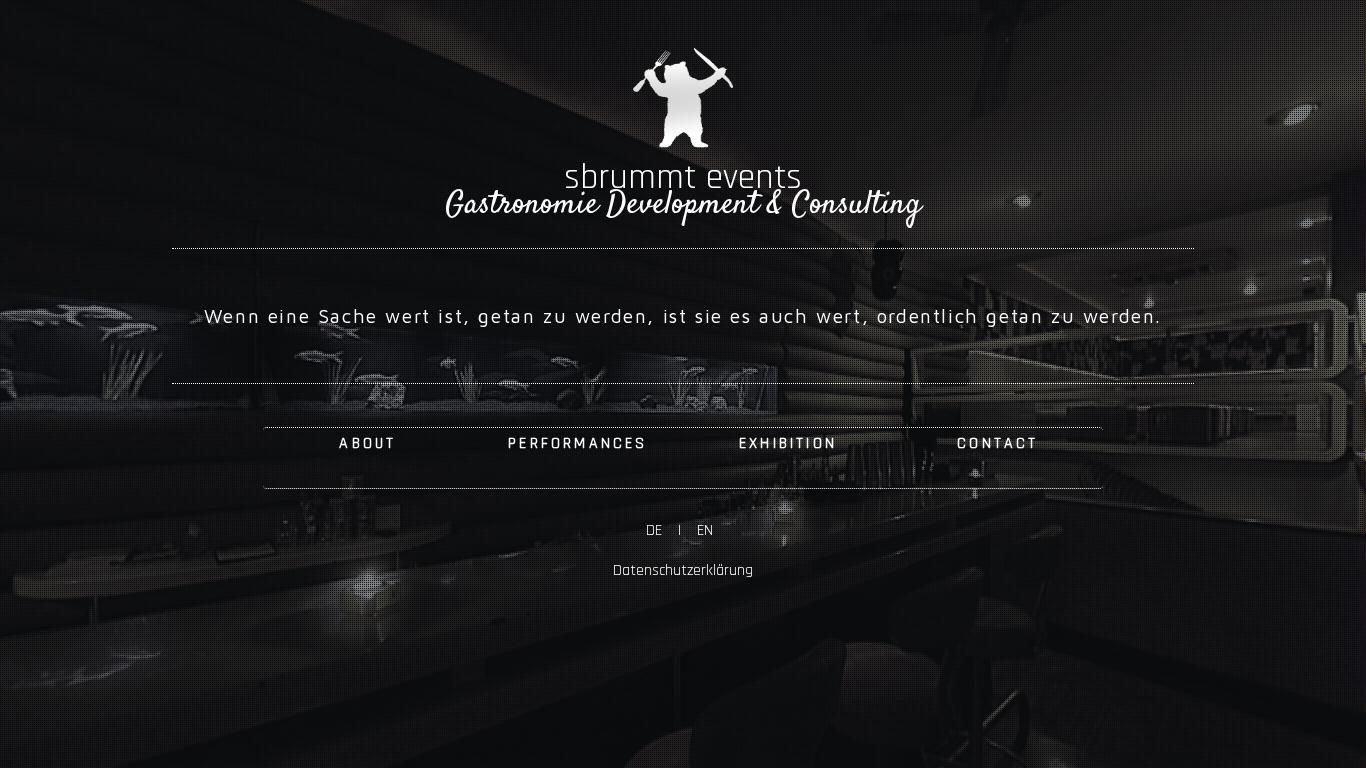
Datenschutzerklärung (683, 570)
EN (701, 530)
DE (662, 530)
